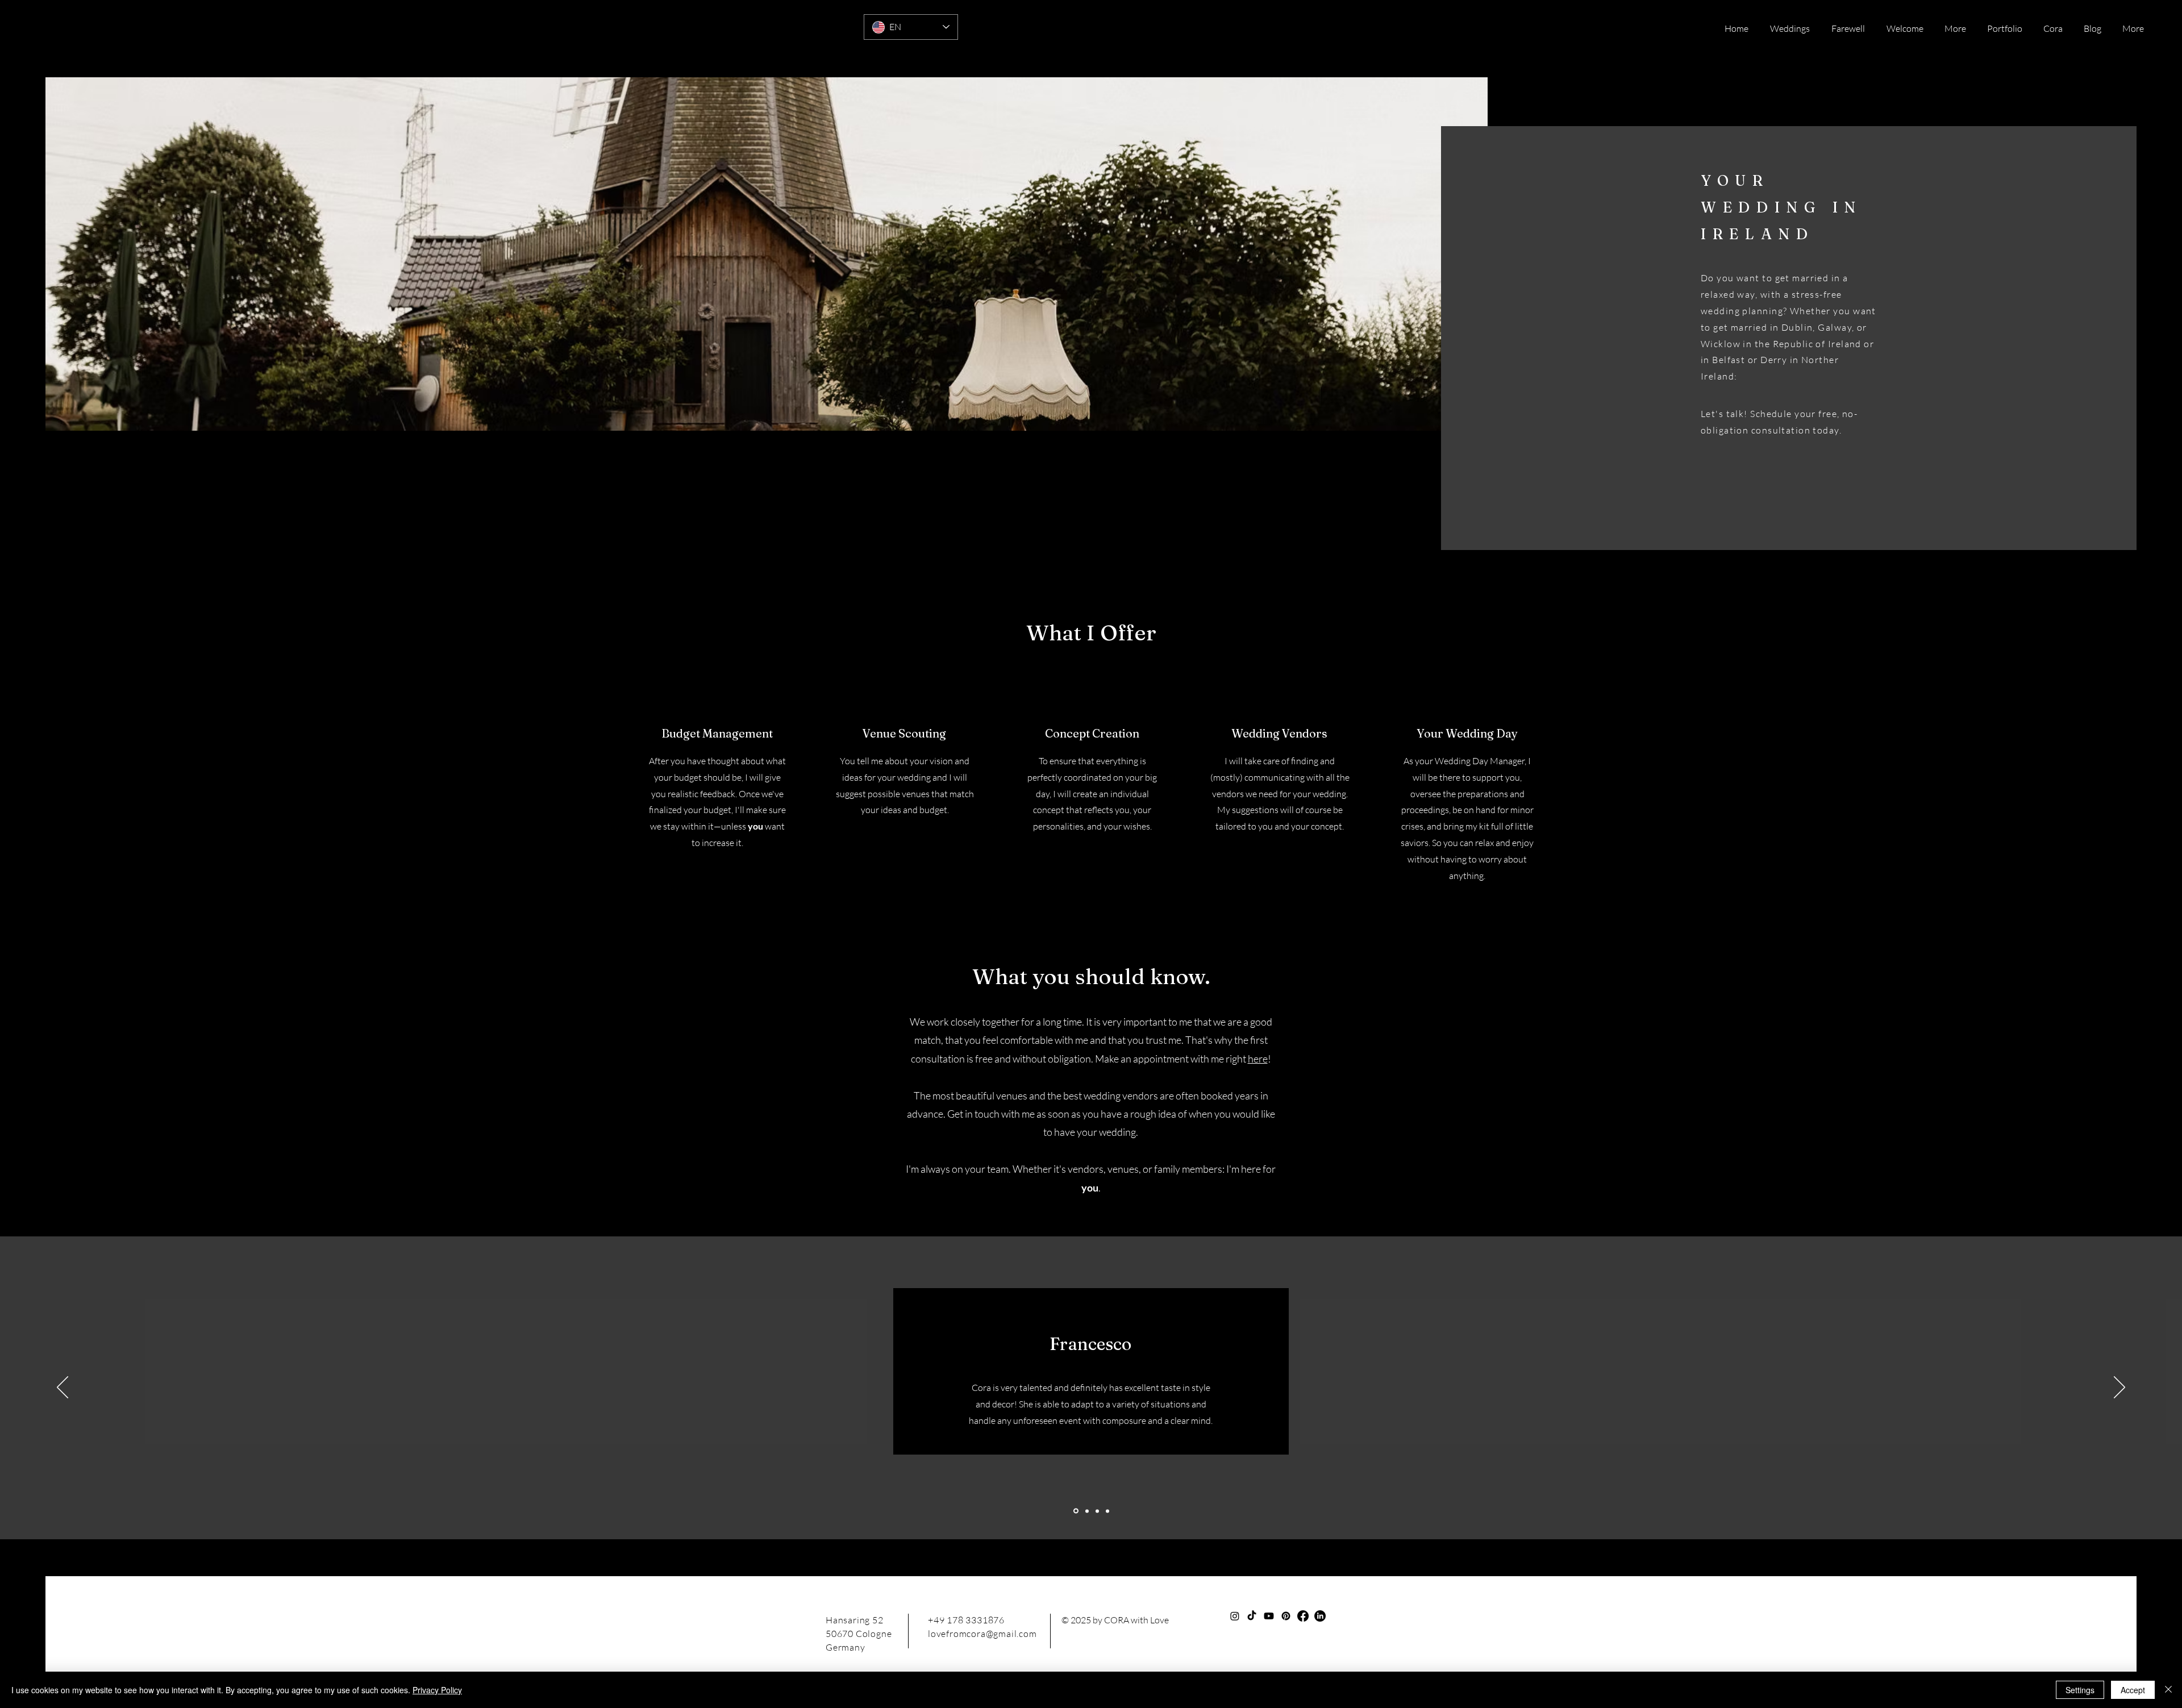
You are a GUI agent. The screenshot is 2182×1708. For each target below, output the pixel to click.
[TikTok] (1252, 1616)
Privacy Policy (437, 1690)
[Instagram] (1235, 1616)
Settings (2080, 1690)
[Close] (2168, 1690)
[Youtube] (1269, 1616)
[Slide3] (1097, 1511)
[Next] (2119, 1388)
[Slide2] (1086, 1511)
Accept (2133, 1690)
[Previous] (63, 1388)
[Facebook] (1303, 1616)
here (1258, 1059)
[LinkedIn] (1320, 1616)
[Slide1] (1075, 1511)
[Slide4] (1107, 1511)
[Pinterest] (1286, 1616)
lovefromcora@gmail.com (982, 1634)
